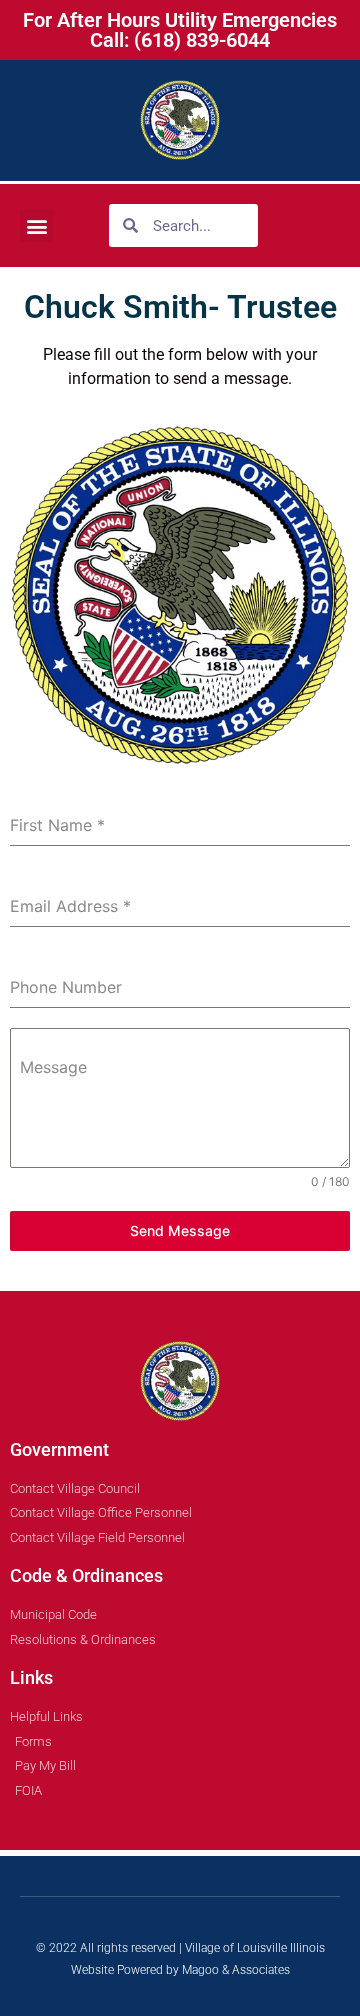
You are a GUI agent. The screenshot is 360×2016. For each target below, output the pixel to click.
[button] (36, 225)
